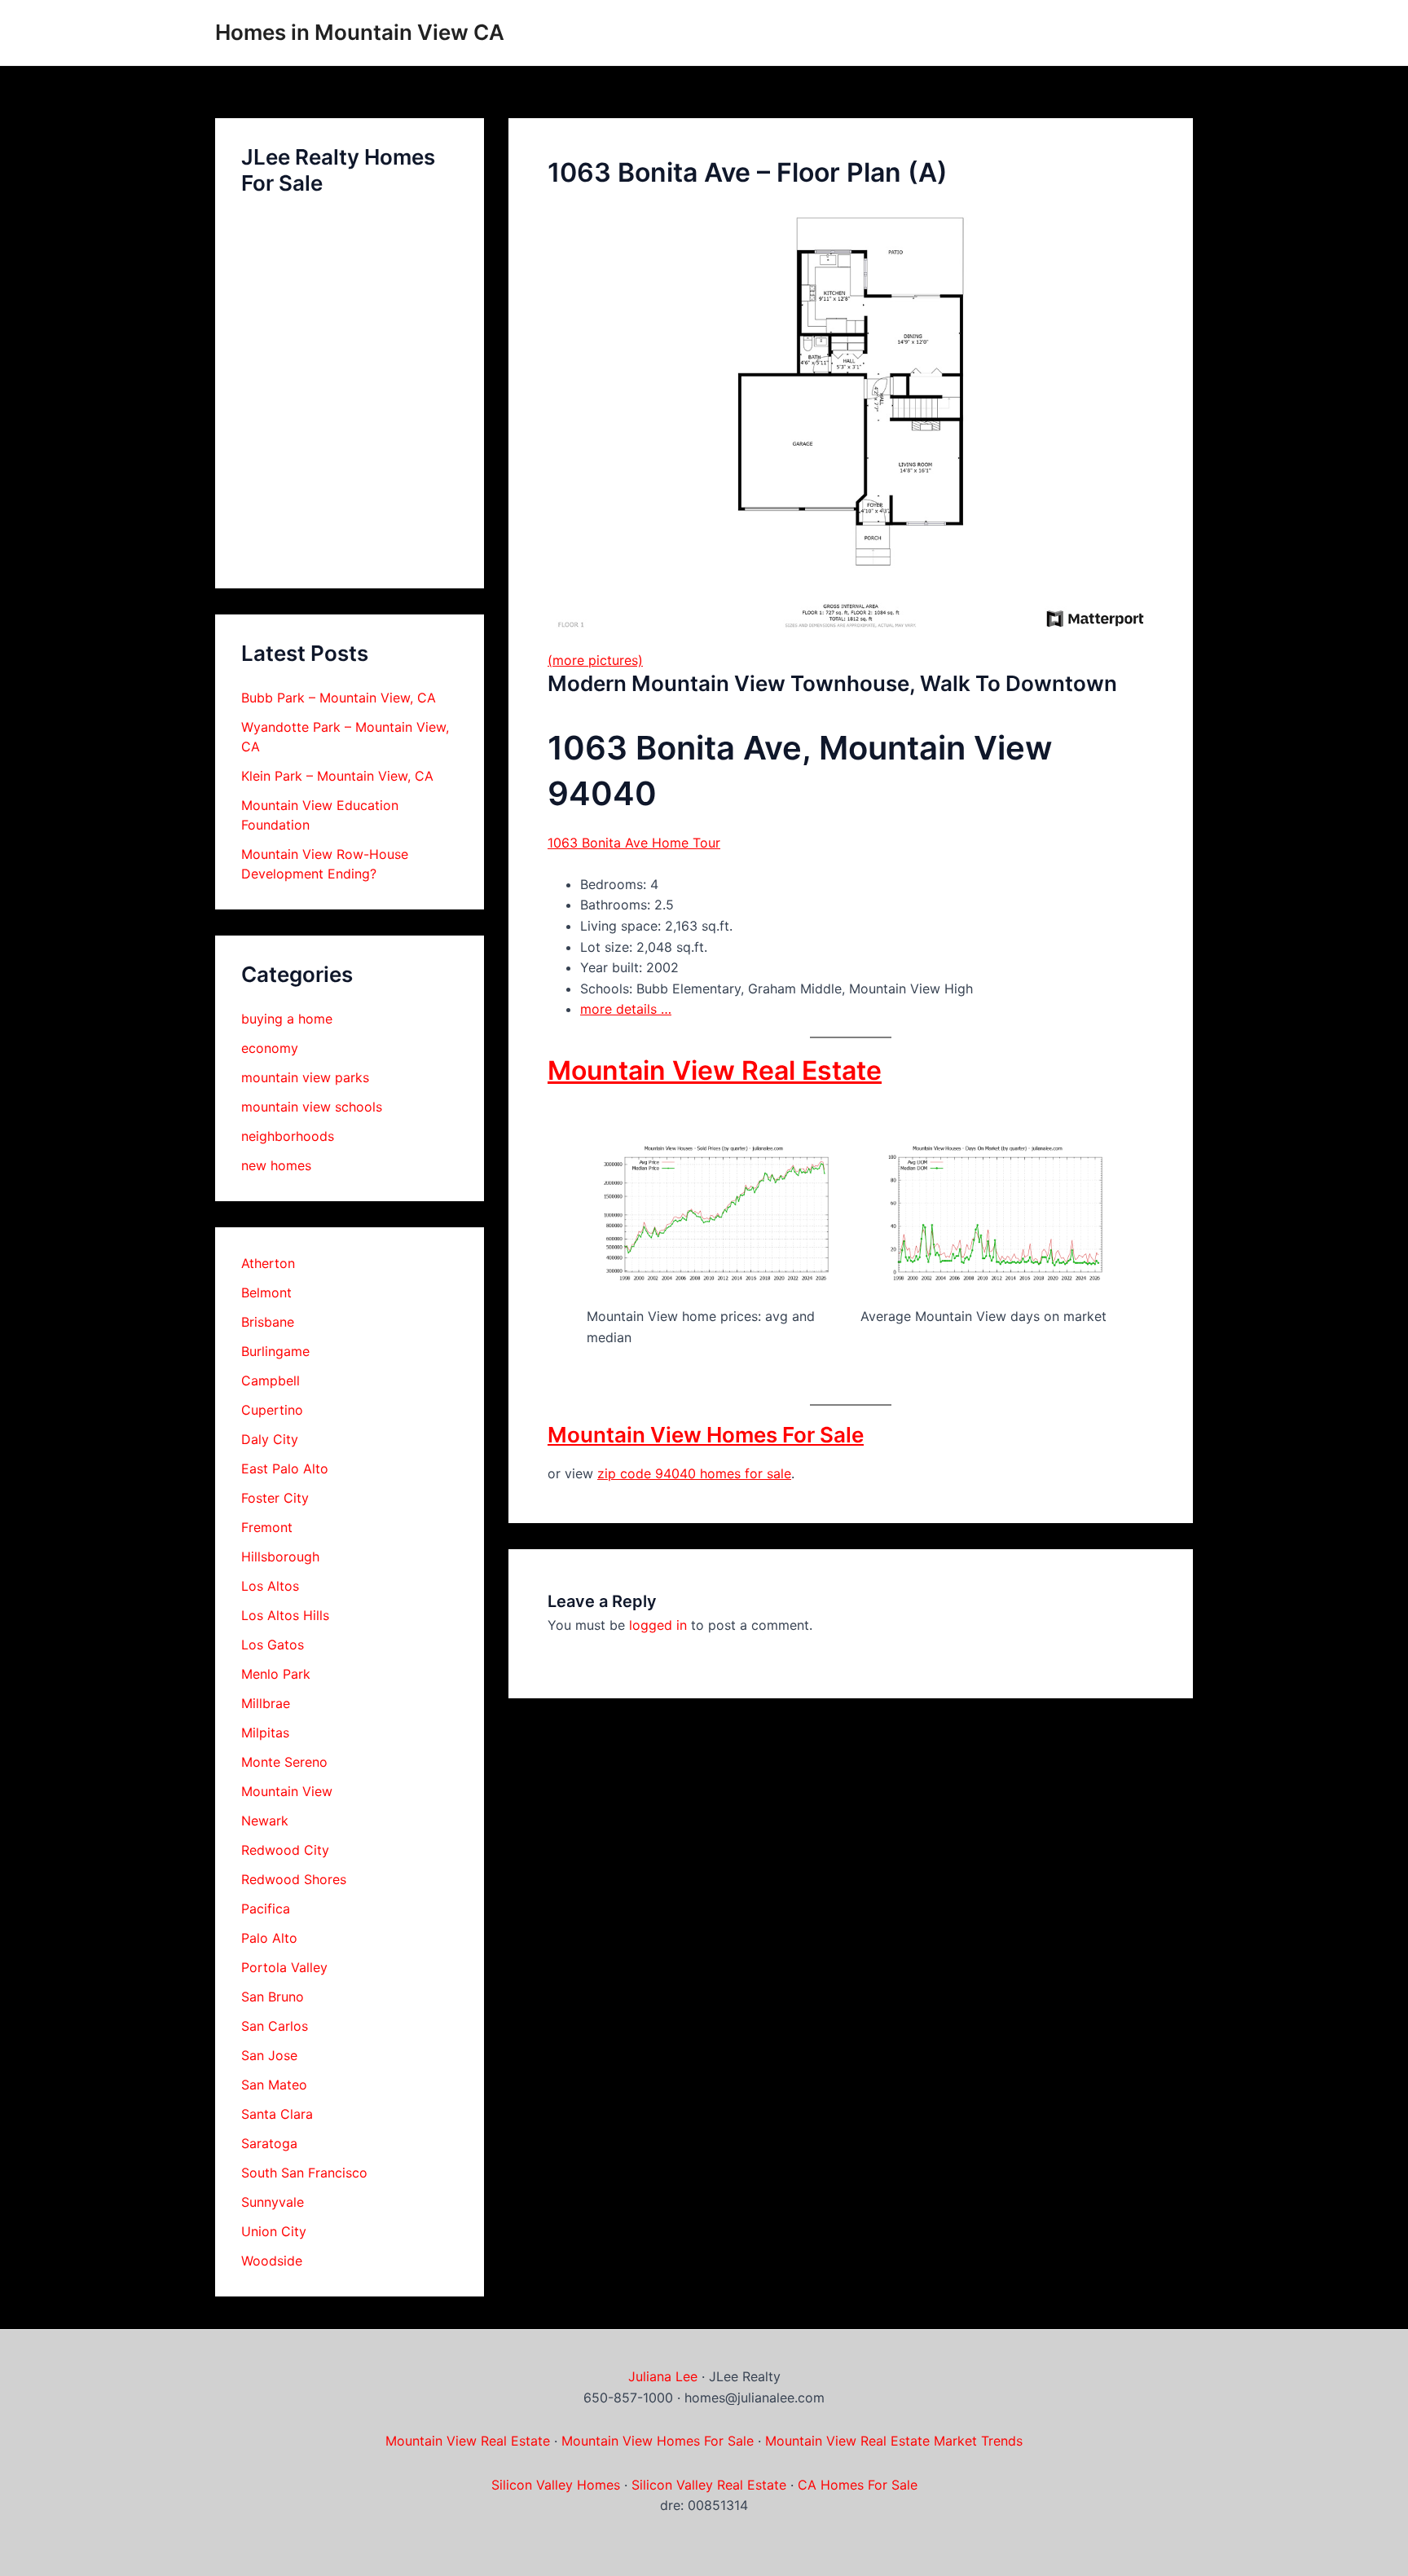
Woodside (272, 2261)
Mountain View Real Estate (715, 1070)
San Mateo (274, 2085)
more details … (626, 1009)
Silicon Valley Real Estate (709, 2485)
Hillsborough (280, 1557)
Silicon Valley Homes (556, 2485)
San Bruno (273, 1997)
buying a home (287, 1019)
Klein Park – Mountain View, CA (337, 776)
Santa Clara (277, 2114)
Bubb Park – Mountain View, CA (339, 698)
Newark (265, 1821)
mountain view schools (312, 1107)
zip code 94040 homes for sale (694, 1473)
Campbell (271, 1380)
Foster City (275, 1498)
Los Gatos (273, 1645)
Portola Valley (284, 1967)
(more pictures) (595, 660)
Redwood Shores (294, 1879)
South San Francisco (304, 2173)
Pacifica (266, 1909)
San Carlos (275, 2026)
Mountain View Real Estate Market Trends (894, 2441)
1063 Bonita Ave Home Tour (634, 843)
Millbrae (266, 1703)
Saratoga (269, 2143)
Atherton (268, 1263)
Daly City (270, 1439)
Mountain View (287, 1791)
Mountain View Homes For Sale (706, 1435)
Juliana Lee (663, 2376)
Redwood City (285, 1850)
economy (270, 1048)
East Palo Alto (285, 1469)
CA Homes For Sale (858, 2485)
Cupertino (272, 1410)
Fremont (267, 1527)
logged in (658, 1625)
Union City (274, 2231)
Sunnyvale (273, 2202)
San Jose (269, 2055)
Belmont (266, 1292)
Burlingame (275, 1351)
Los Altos (270, 1586)
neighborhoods (288, 1136)
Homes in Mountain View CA (360, 32)
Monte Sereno (284, 1762)
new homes (276, 1165)
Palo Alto (269, 1938)
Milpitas (265, 1733)
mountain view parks (305, 1077)
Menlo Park (276, 1674)
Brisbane (268, 1322)
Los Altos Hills (285, 1615)
